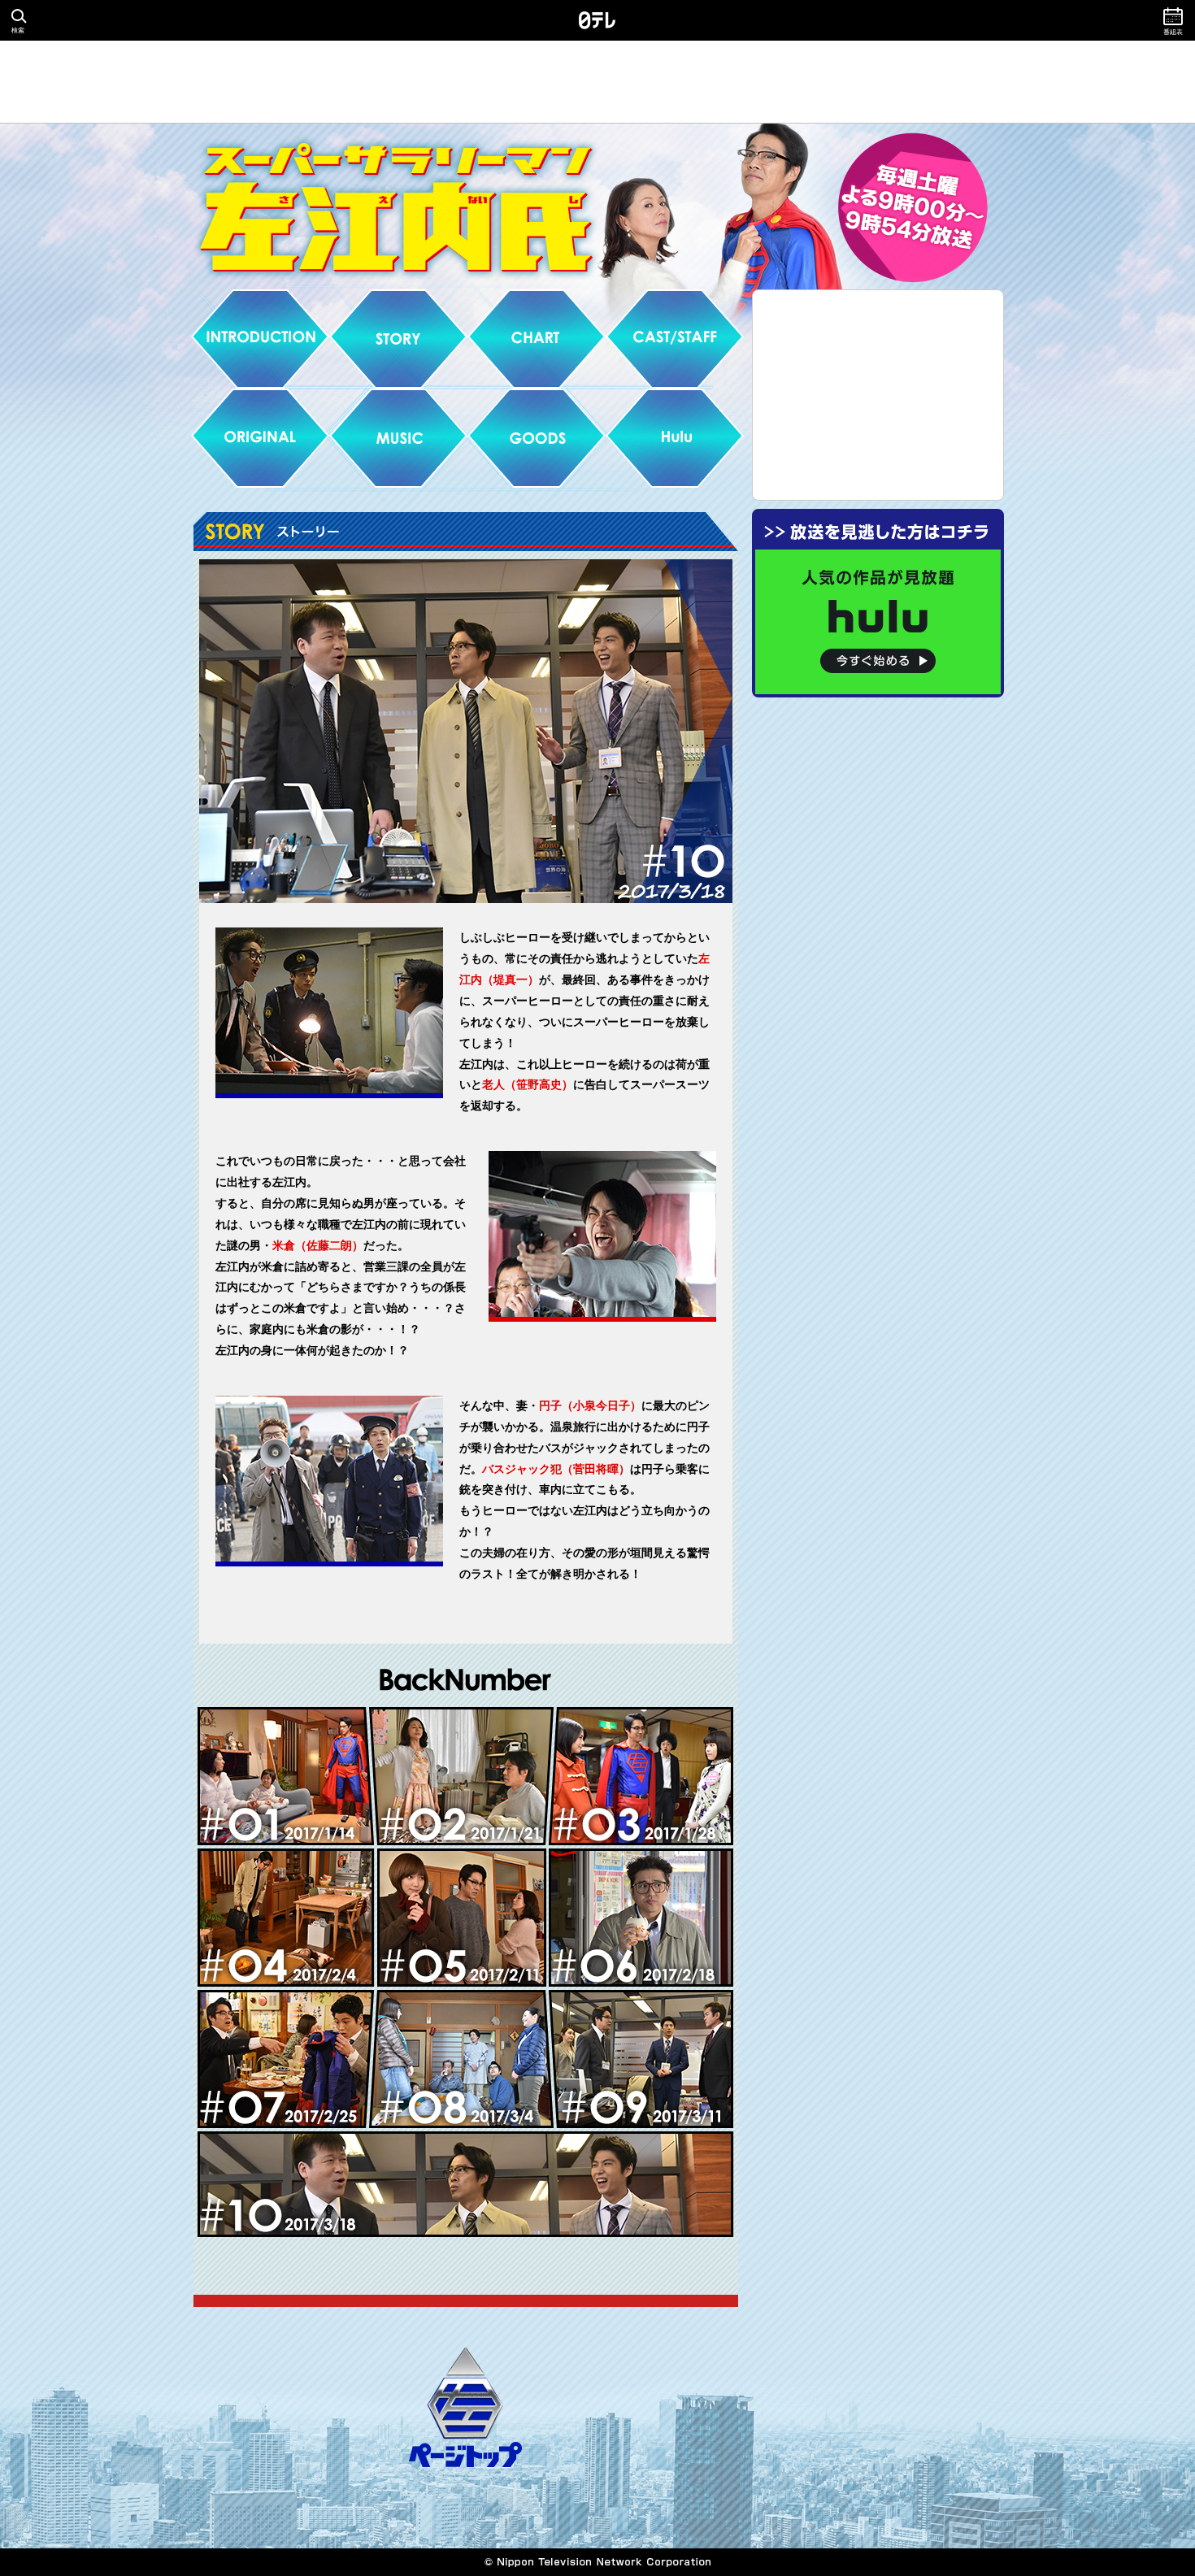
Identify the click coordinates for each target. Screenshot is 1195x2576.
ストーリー (398, 339)
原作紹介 (260, 438)
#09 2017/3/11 (641, 2059)
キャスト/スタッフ (675, 339)
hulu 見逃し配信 (675, 438)
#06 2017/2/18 (641, 1918)
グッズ (537, 438)
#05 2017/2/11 (462, 1918)
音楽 (398, 438)
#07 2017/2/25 (286, 2059)
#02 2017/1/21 (462, 1778)
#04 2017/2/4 (286, 1918)
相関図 (537, 339)
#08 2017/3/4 (462, 2059)
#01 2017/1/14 (286, 1776)
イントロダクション (260, 339)
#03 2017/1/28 (640, 1778)
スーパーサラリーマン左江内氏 (597, 224)
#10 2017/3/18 (466, 2184)
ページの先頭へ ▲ (465, 2407)
